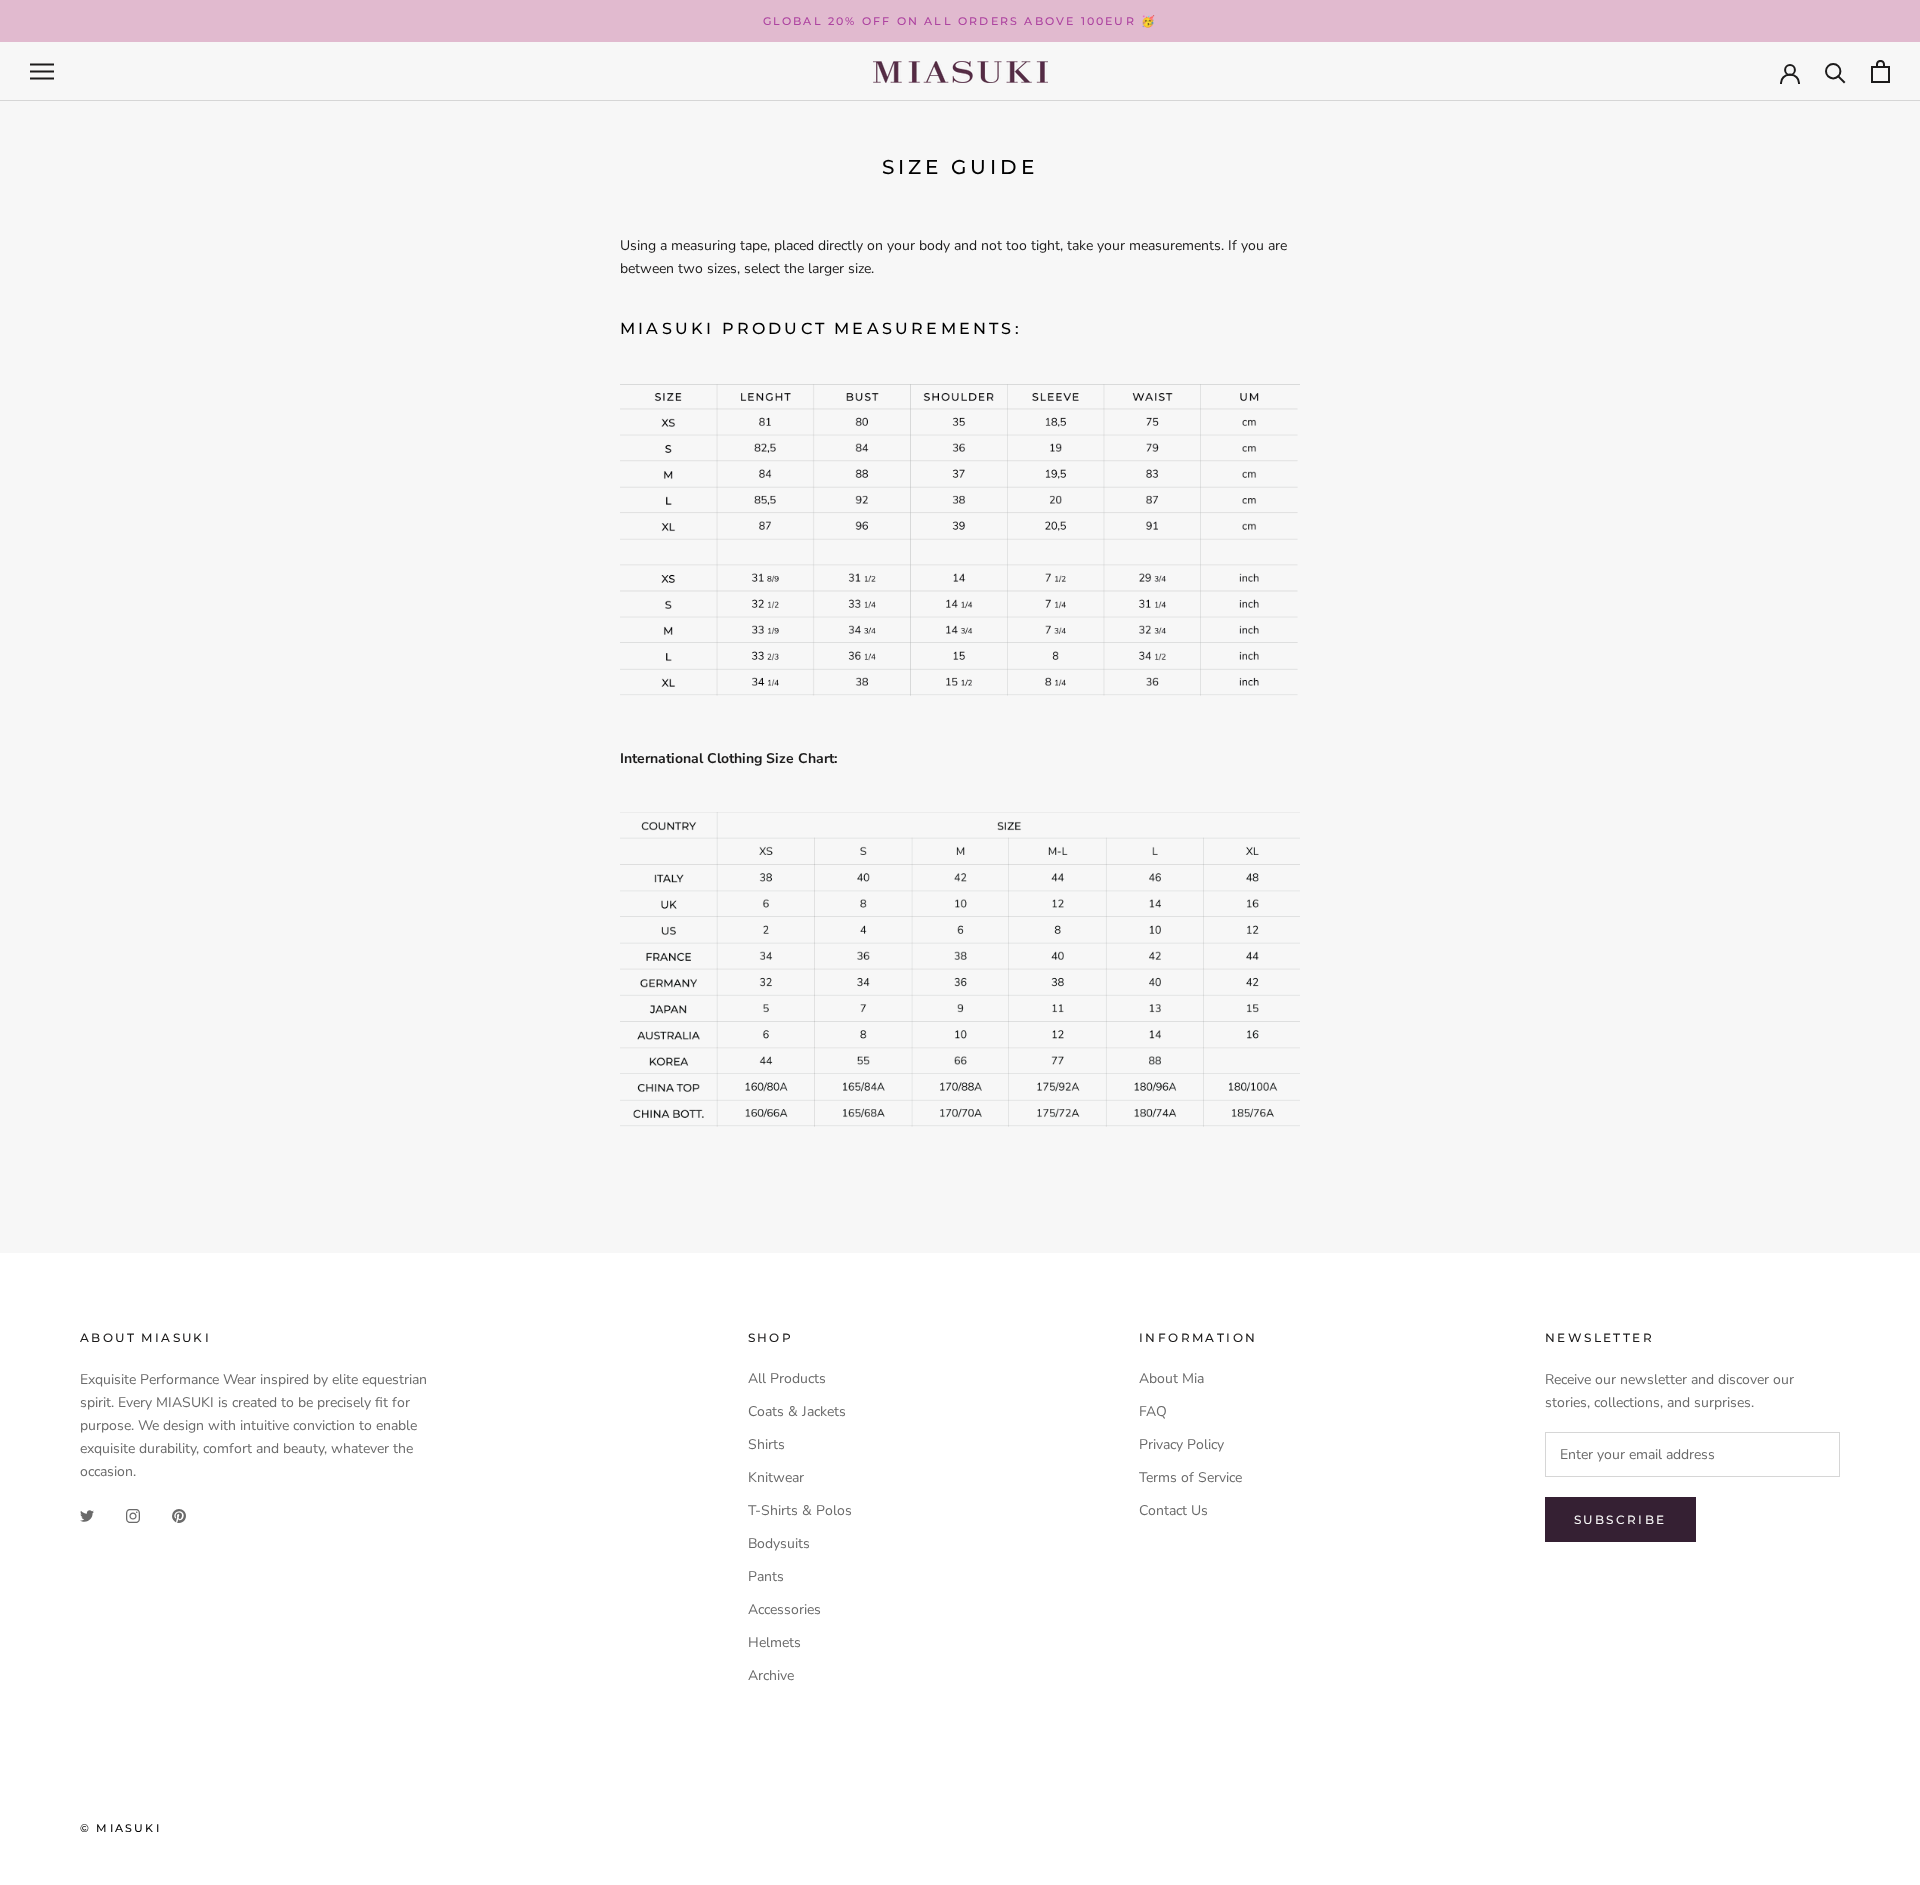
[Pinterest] (179, 1514)
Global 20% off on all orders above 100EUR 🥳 (960, 21)
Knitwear (776, 1477)
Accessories (784, 1609)
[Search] (1835, 71)
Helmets (774, 1642)
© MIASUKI (120, 1828)
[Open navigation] (42, 71)
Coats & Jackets (797, 1411)
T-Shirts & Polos (800, 1510)
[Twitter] (87, 1514)
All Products (787, 1378)
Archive (771, 1675)
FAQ (1153, 1411)
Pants (766, 1576)
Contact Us (1173, 1510)
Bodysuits (779, 1543)
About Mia (1171, 1378)
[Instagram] (133, 1514)
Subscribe (1620, 1519)
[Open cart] (1880, 71)
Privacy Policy (1181, 1444)
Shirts (766, 1444)
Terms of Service (1190, 1477)
